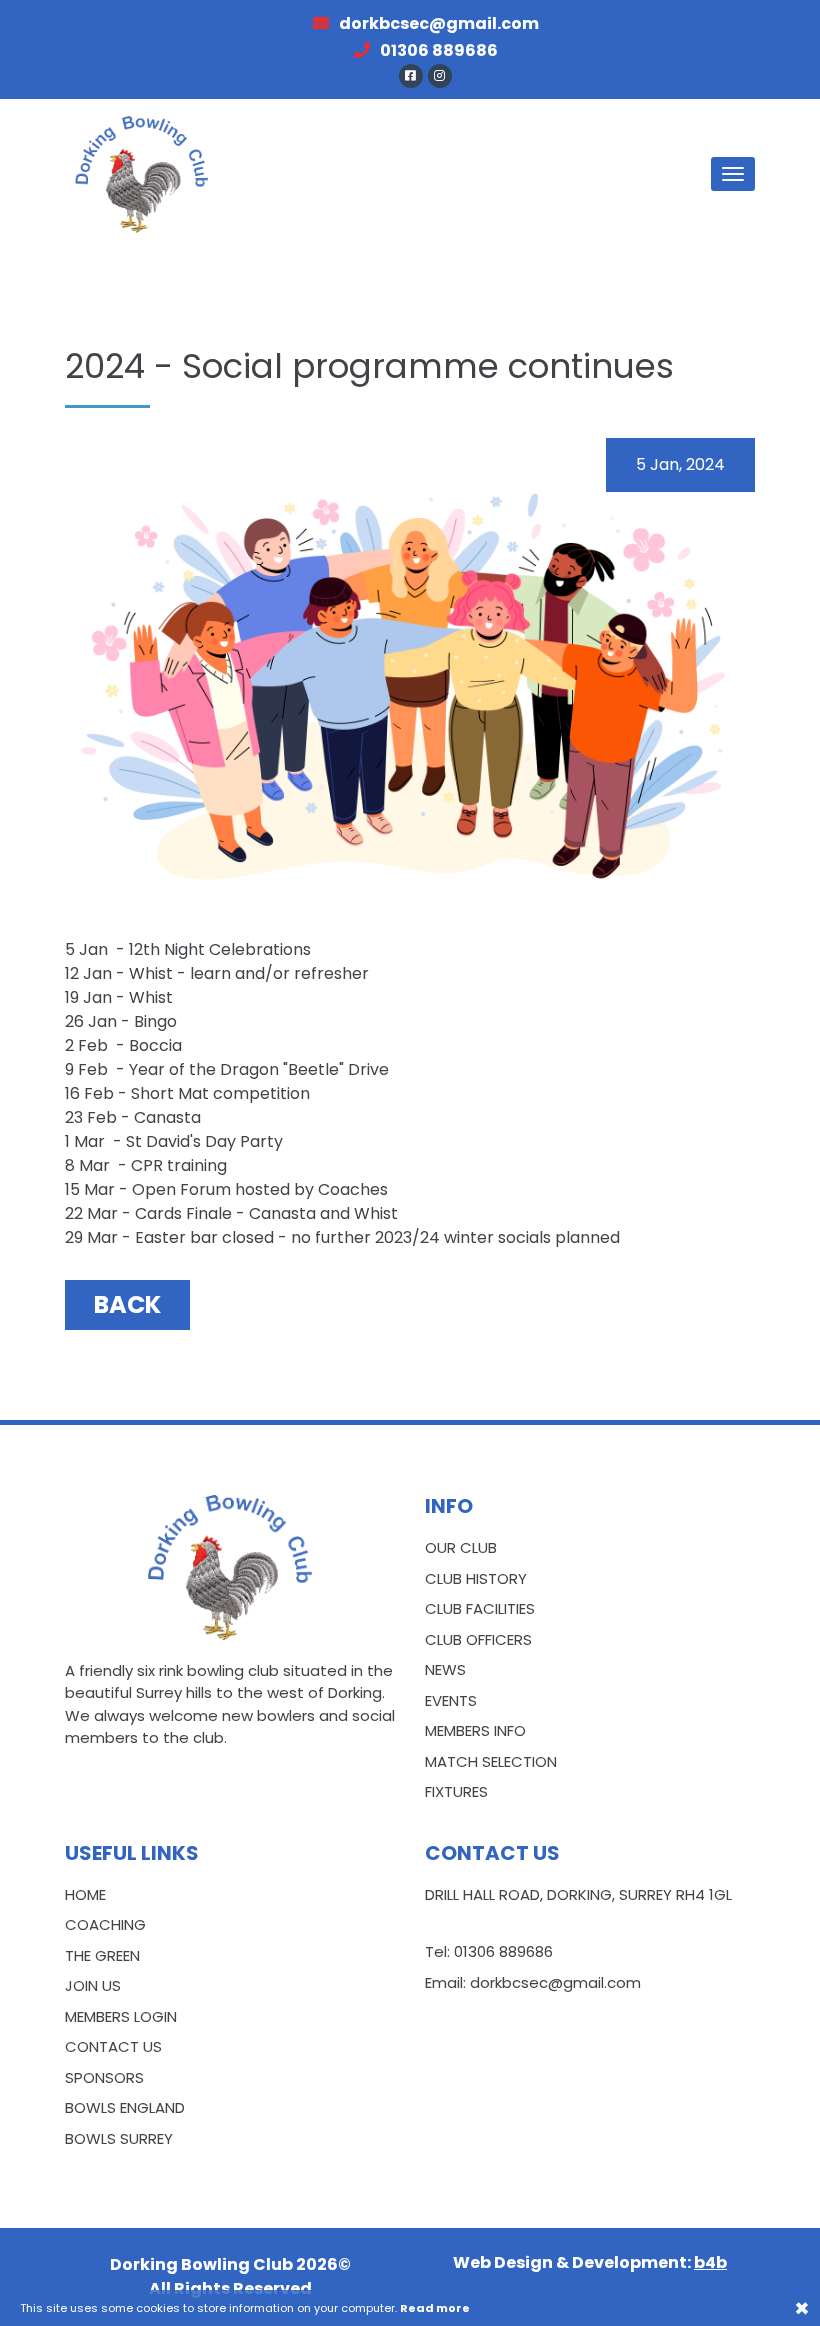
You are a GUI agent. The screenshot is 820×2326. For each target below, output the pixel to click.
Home (85, 1894)
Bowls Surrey (119, 2138)
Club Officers (478, 1639)
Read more (435, 2308)
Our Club (461, 1547)
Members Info (475, 1730)
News (445, 1669)
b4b (710, 2262)
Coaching (105, 1924)
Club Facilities (480, 1608)
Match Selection (491, 1761)
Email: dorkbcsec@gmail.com (533, 1982)
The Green (102, 1955)
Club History (476, 1578)
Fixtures (456, 1791)
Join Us (93, 1985)
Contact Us (113, 2046)
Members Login (121, 2016)
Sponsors (104, 2077)
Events (451, 1700)
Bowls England (125, 2107)
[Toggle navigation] (733, 174)
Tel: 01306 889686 (489, 1951)
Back (127, 1304)
